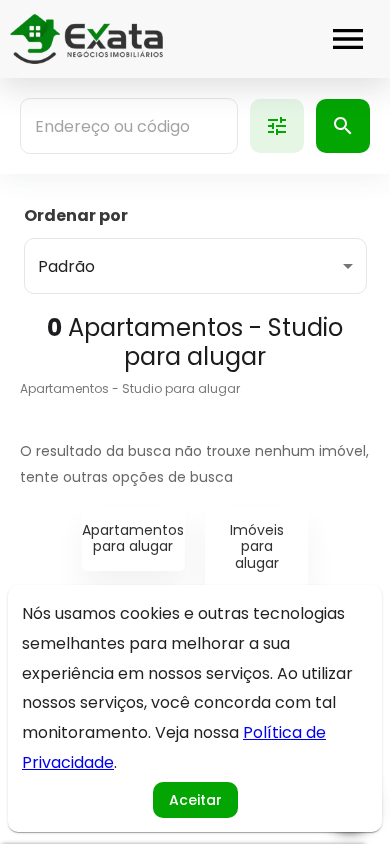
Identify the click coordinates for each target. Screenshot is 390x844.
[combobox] (129, 126)
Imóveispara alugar (257, 547)
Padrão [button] (66, 266)
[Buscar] (343, 126)
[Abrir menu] (348, 39)
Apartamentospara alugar (133, 538)
